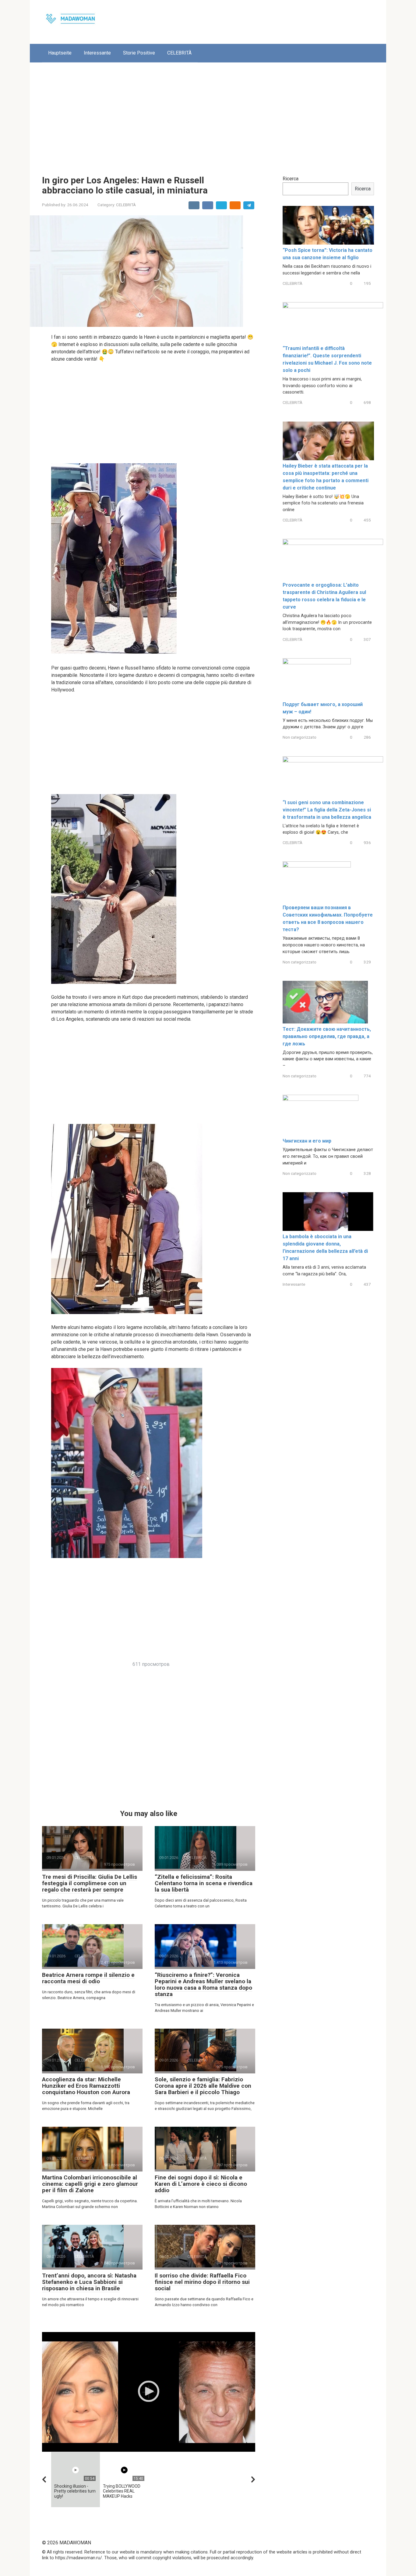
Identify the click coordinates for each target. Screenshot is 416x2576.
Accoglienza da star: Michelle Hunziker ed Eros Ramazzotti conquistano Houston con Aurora (86, 2086)
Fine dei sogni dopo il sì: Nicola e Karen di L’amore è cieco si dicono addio (201, 2184)
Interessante (97, 53)
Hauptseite (60, 53)
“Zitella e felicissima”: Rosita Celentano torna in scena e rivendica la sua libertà (204, 1883)
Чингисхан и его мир (307, 1141)
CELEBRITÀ (179, 53)
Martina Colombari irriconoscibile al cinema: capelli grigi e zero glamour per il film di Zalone (90, 2184)
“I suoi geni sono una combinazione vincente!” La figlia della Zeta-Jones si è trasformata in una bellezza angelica (327, 810)
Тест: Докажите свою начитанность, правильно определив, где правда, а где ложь (327, 1036)
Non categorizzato (300, 737)
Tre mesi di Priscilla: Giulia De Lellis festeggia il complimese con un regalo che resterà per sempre (90, 1883)
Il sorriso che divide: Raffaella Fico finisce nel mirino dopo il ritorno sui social (202, 2282)
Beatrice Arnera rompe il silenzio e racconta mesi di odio (88, 1978)
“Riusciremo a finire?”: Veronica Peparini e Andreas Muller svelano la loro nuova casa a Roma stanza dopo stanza (203, 1984)
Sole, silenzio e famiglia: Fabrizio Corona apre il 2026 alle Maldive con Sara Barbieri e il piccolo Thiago (203, 2086)
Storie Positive (139, 53)
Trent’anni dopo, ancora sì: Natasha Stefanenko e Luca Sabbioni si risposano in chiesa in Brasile (89, 2282)
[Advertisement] (208, 114)
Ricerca (291, 179)
